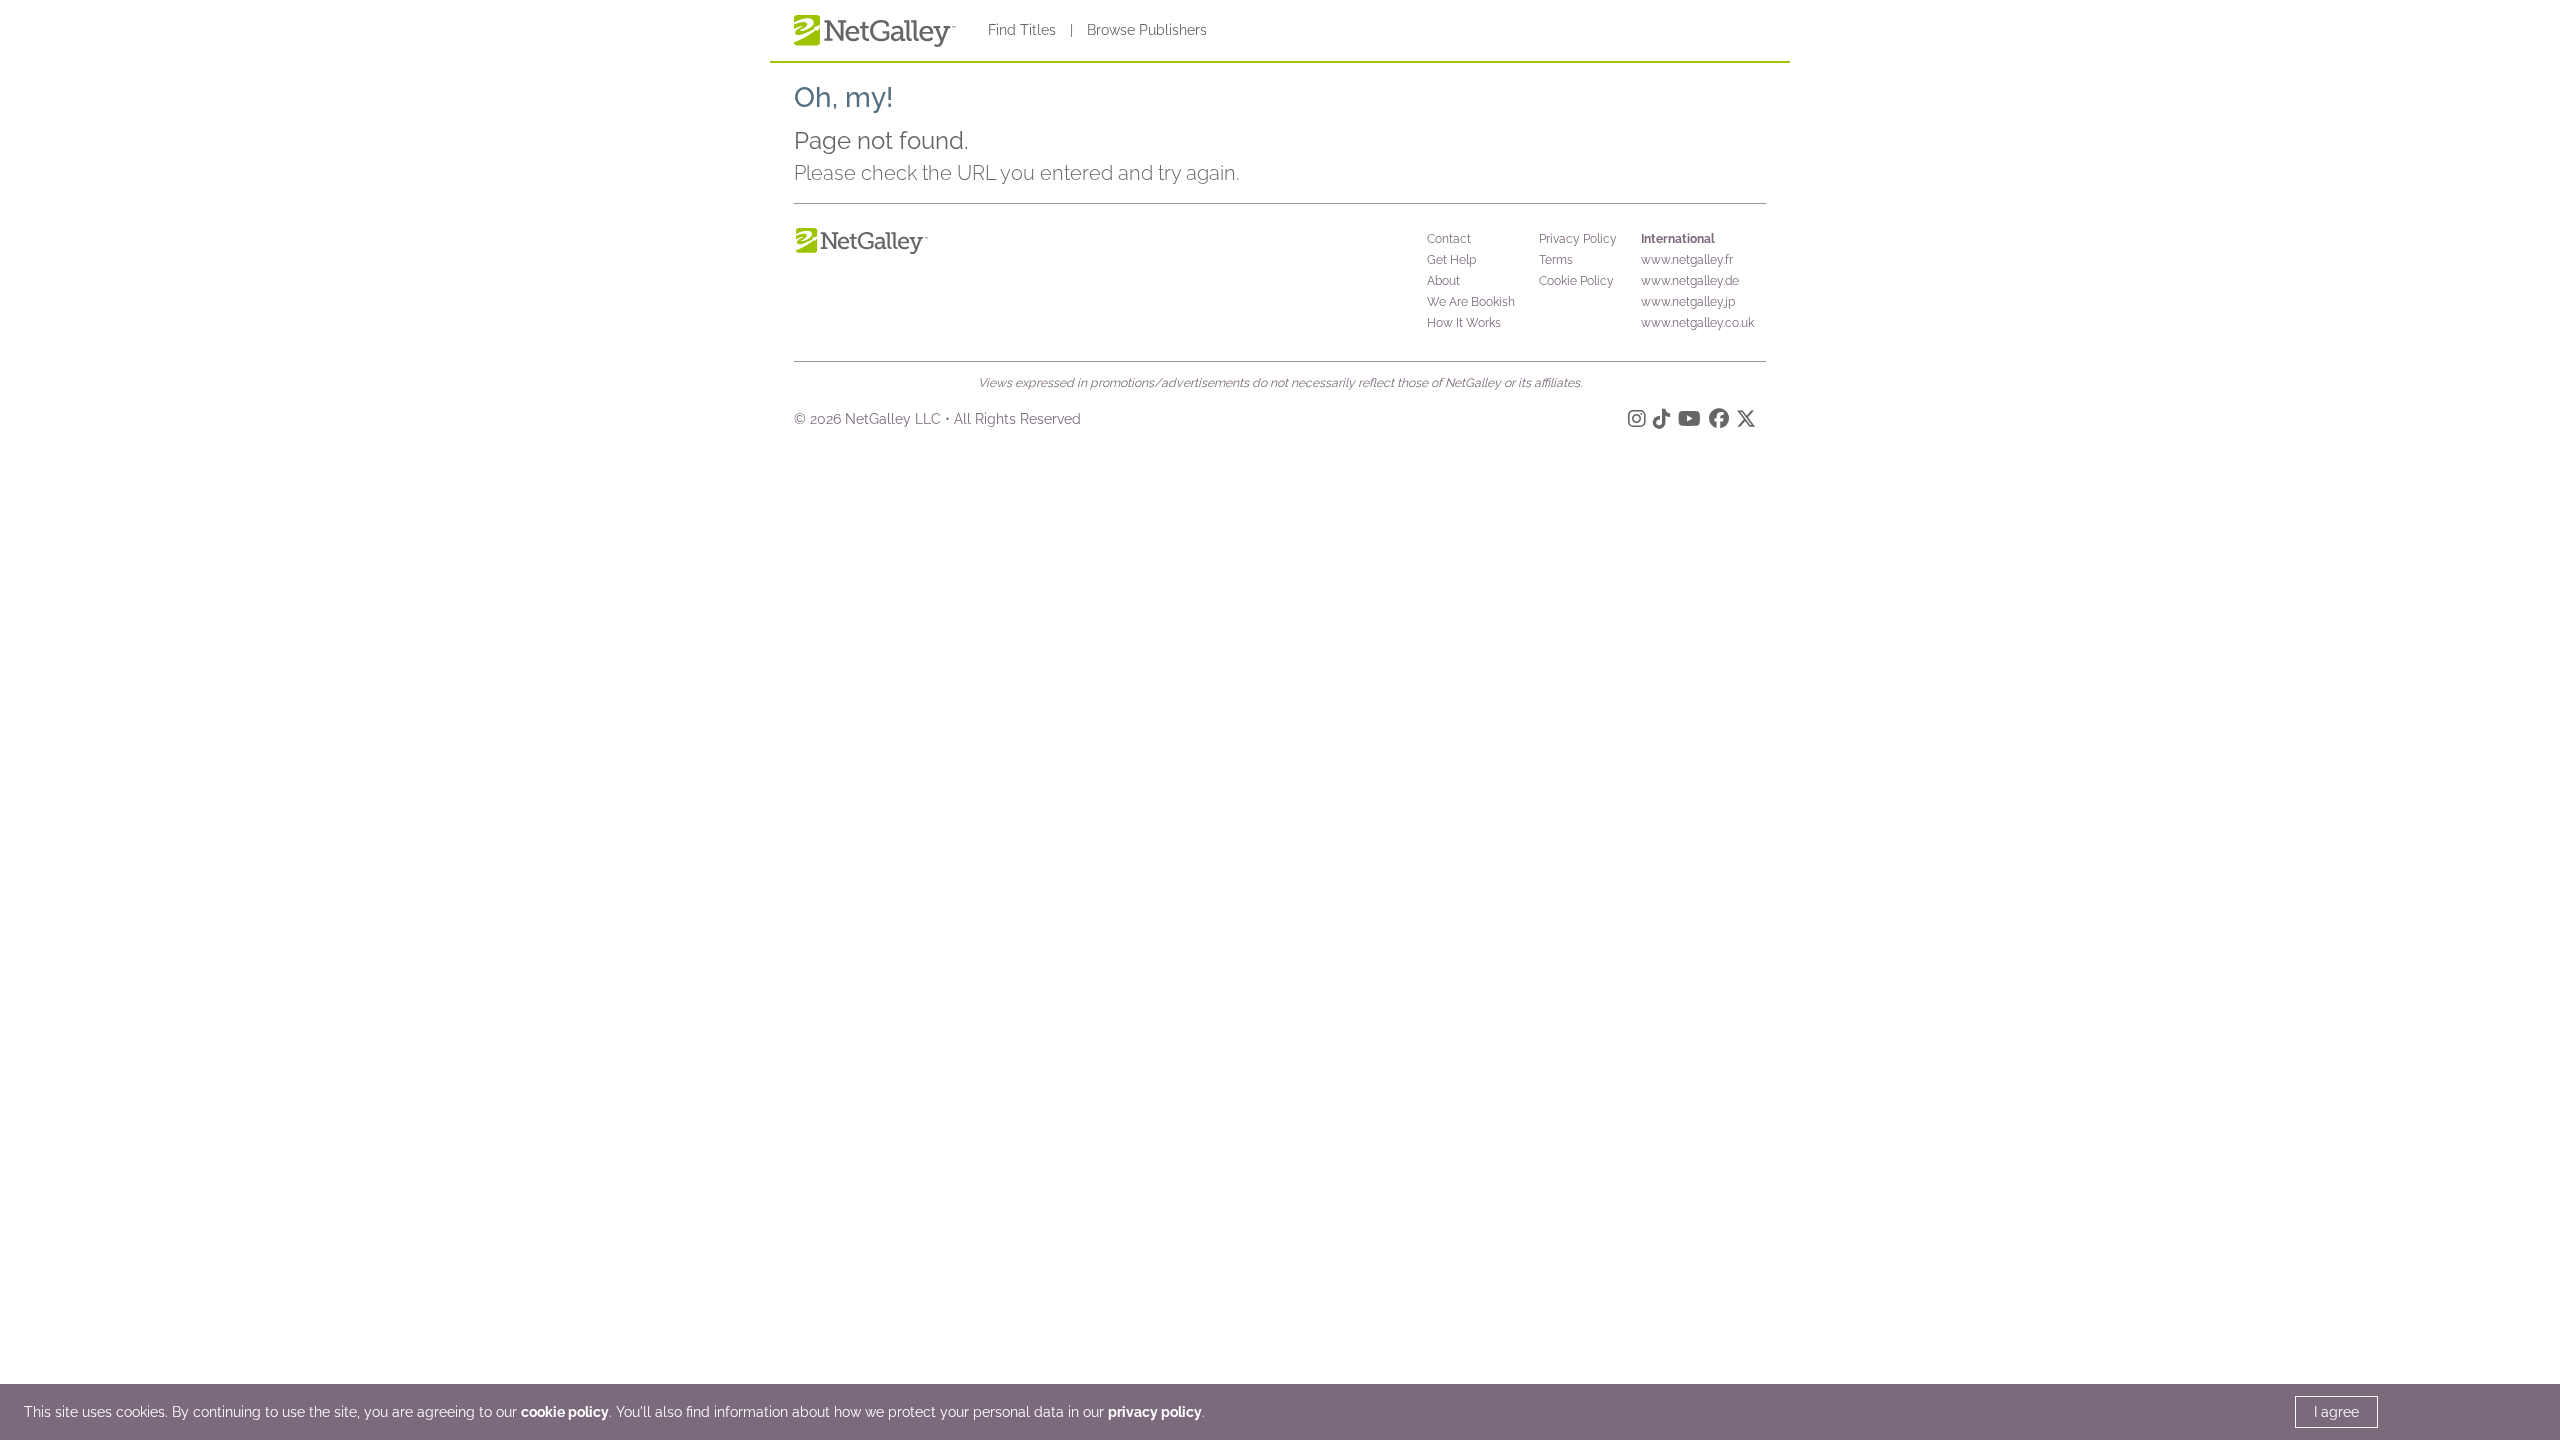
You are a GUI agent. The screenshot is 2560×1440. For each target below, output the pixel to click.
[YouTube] (1689, 422)
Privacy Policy (1578, 239)
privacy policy (1155, 1412)
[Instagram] (1637, 422)
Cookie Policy (1576, 281)
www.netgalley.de (1690, 281)
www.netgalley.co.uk (1697, 323)
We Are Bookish (1471, 302)
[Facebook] (1719, 422)
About (1443, 281)
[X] (1746, 422)
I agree (2336, 1412)
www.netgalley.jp (1688, 302)
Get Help (1451, 260)
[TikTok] (1662, 422)
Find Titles (1022, 30)
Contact (1449, 239)
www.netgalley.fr (1687, 260)
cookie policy (565, 1412)
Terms (1556, 260)
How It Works (1464, 323)
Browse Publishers (1147, 30)
